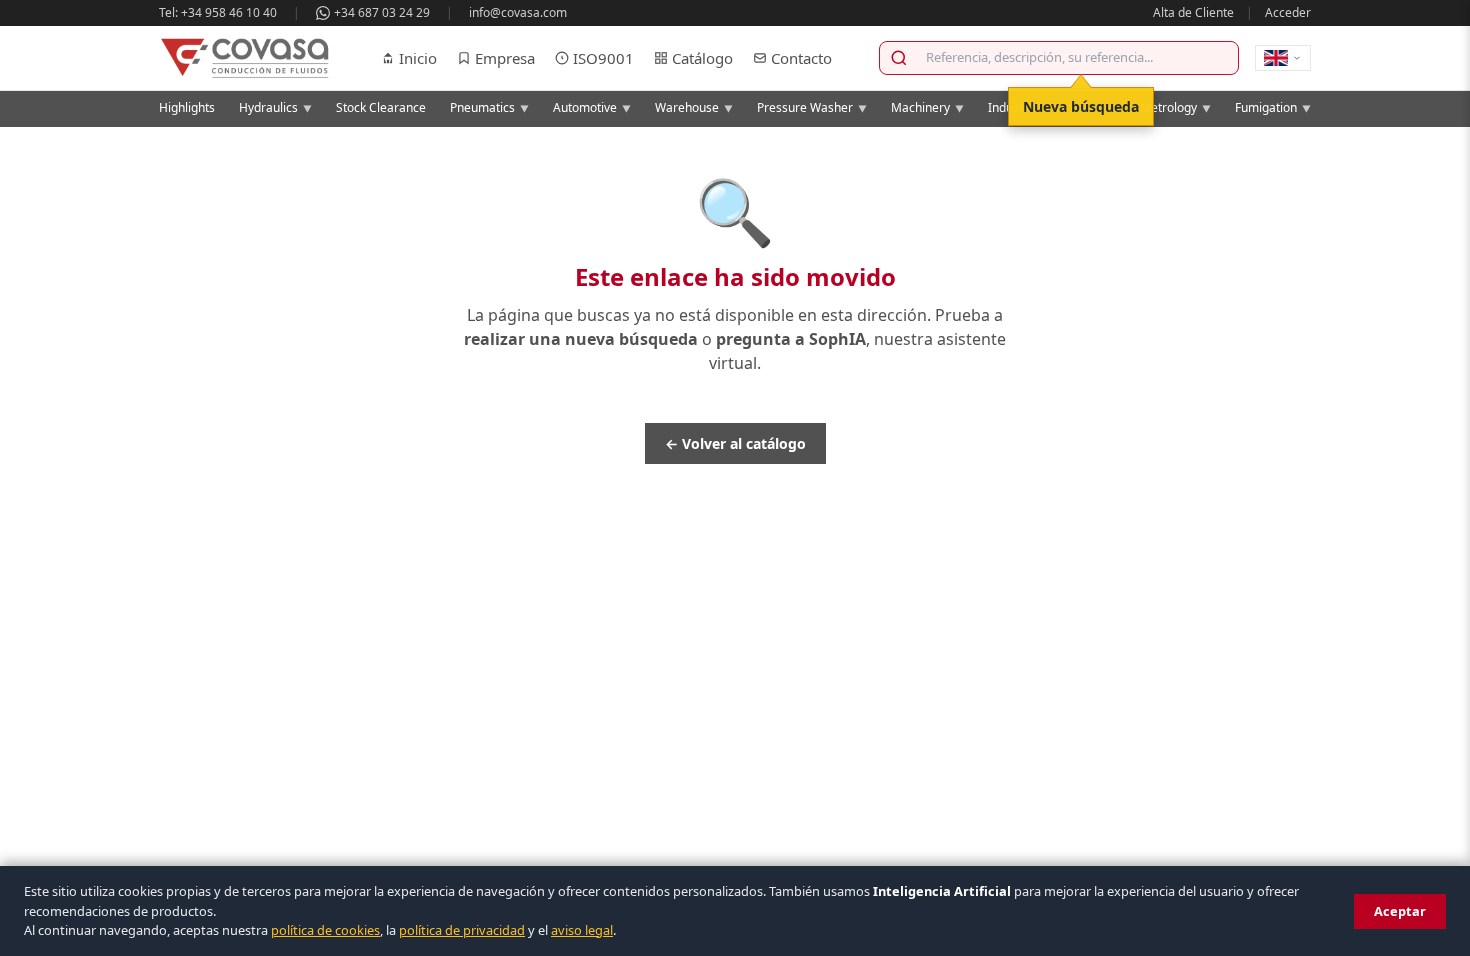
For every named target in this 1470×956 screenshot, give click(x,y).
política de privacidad (462, 930)
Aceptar (1400, 911)
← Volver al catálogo (735, 443)
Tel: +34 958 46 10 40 (218, 12)
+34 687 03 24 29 (382, 12)
